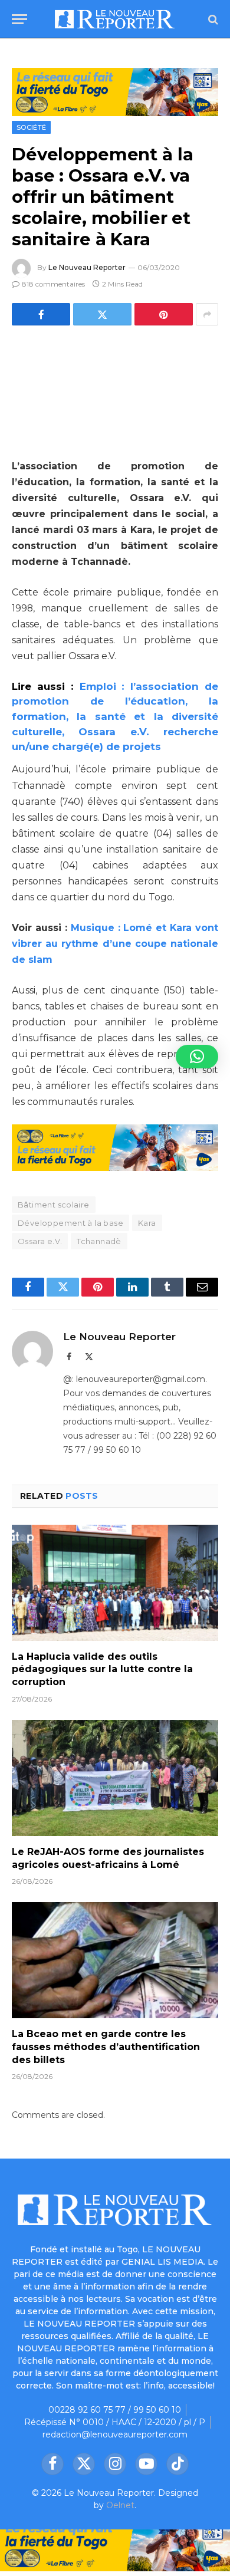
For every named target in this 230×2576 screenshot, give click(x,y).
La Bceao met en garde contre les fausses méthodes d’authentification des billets (106, 2047)
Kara (147, 1223)
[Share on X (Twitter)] (102, 314)
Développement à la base (70, 1223)
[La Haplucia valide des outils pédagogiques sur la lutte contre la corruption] (115, 1583)
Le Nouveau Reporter (87, 267)
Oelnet (120, 2505)
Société (31, 127)
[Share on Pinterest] (164, 314)
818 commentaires (53, 284)
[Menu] (19, 19)
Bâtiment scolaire (54, 1205)
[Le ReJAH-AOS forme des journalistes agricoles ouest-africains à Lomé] (115, 1778)
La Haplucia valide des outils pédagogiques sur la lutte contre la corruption (102, 1669)
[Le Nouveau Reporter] (115, 19)
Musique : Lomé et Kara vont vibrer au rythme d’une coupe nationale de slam (115, 944)
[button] (197, 1057)
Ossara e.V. (40, 1241)
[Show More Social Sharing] (207, 314)
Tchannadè (99, 1241)
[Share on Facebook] (41, 314)
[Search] (212, 19)
